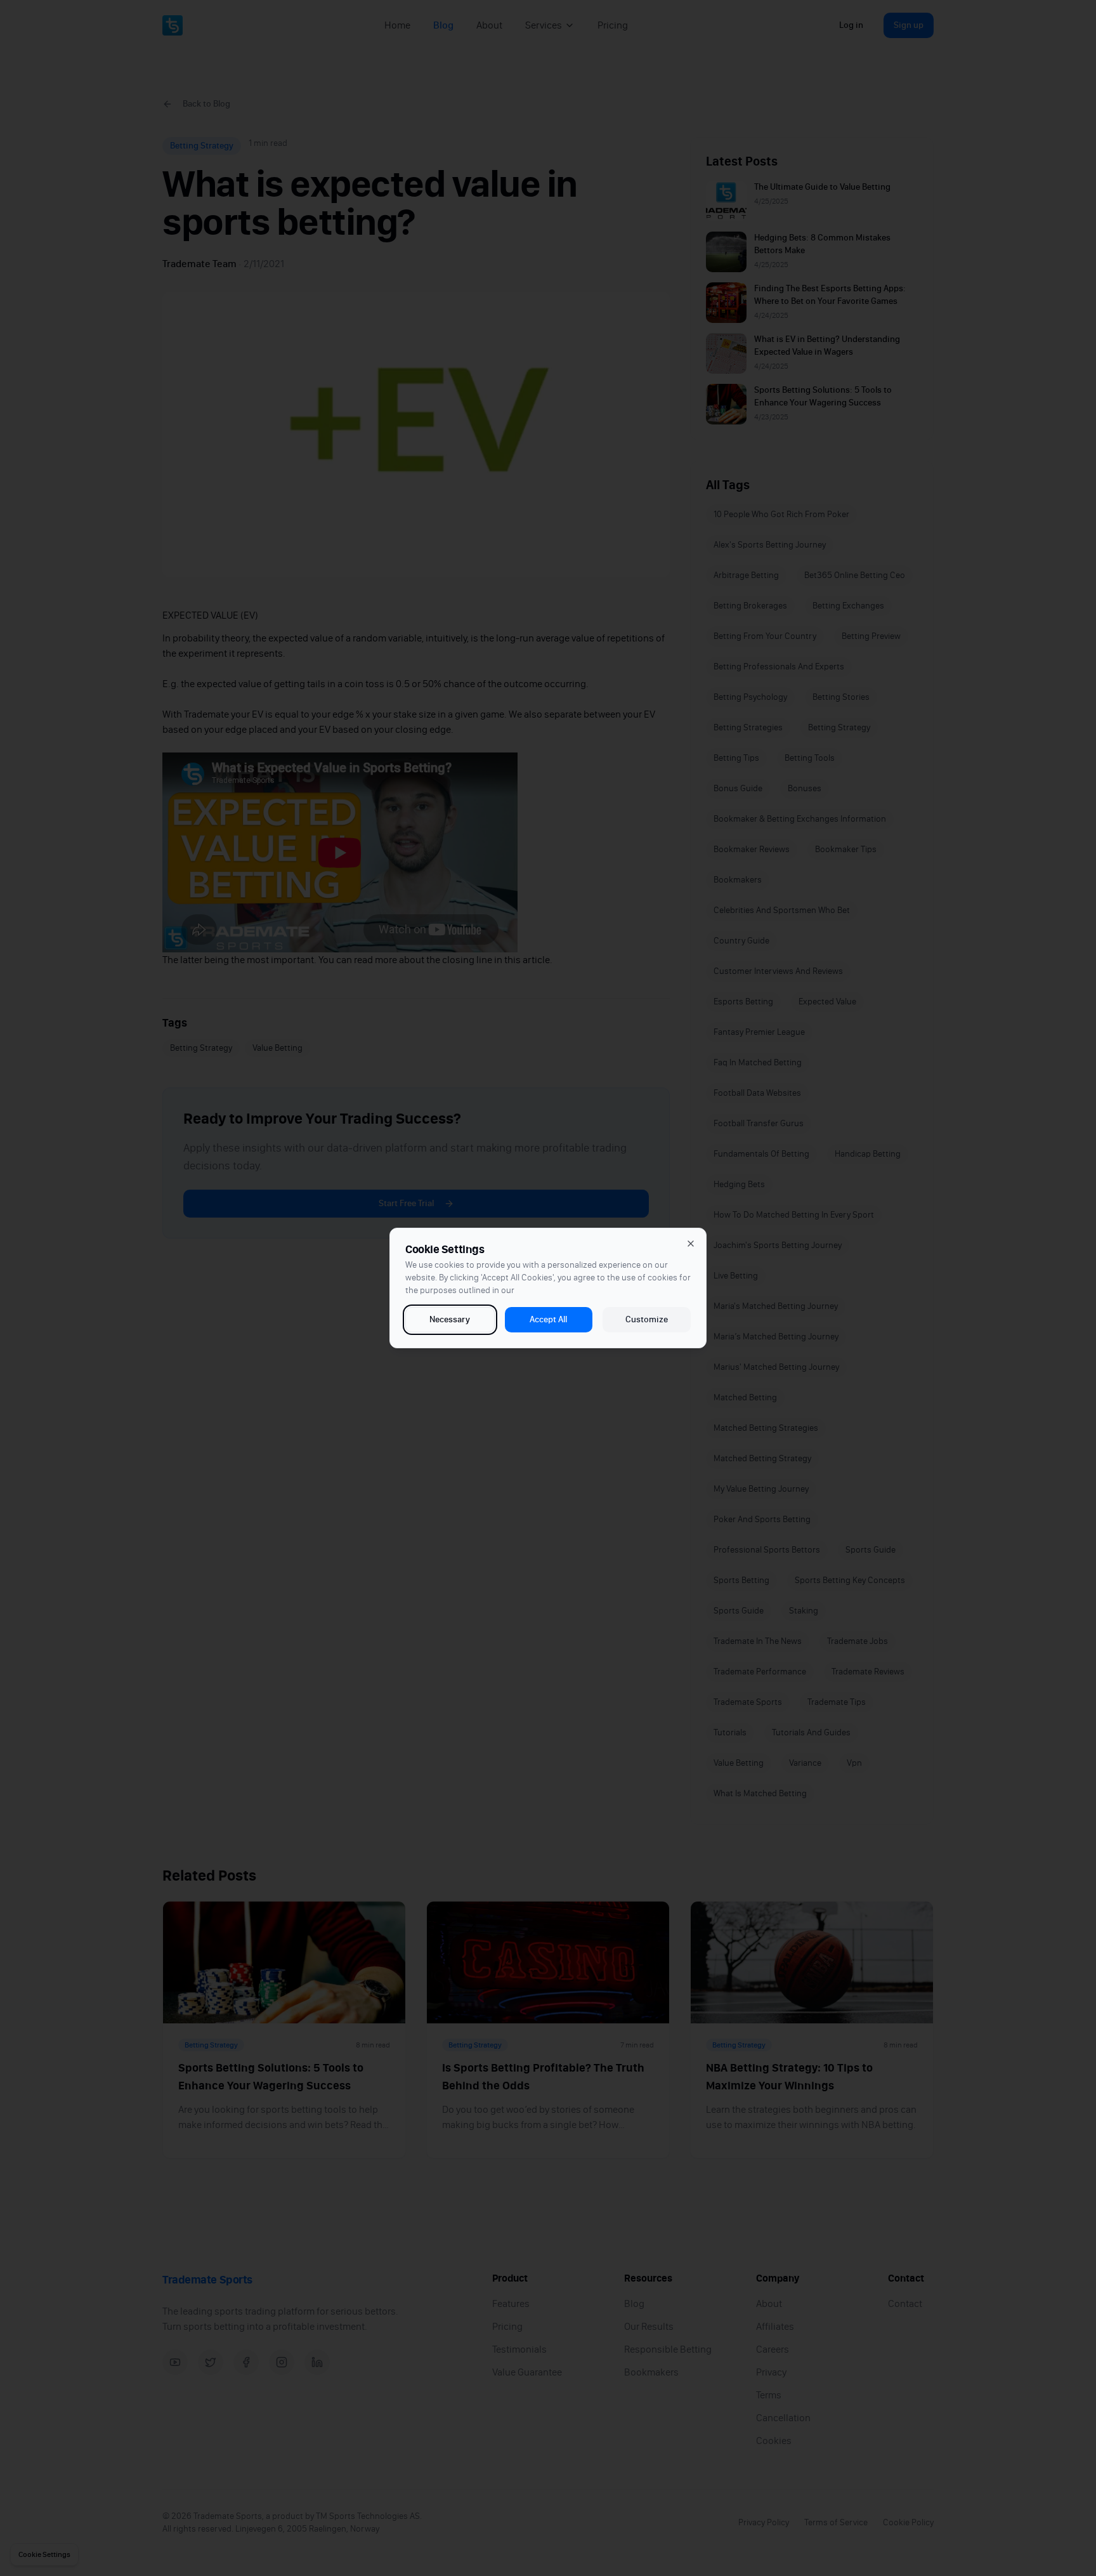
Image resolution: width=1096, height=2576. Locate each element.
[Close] (691, 1244)
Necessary (450, 1319)
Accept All (548, 1319)
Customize (647, 1319)
